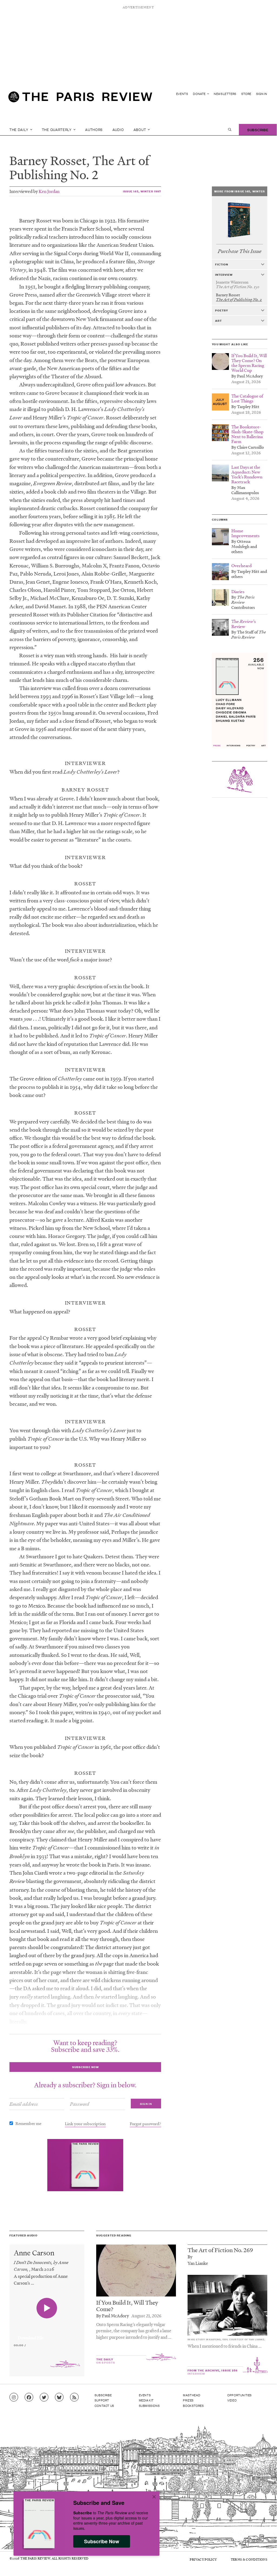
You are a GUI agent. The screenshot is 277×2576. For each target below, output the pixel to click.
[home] (80, 99)
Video (232, 2400)
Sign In (262, 94)
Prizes (188, 2400)
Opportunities (240, 2395)
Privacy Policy (203, 2559)
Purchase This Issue (240, 251)
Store (246, 94)
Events (182, 94)
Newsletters (225, 94)
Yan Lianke (198, 2263)
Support (102, 2400)
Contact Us (104, 2406)
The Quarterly (57, 129)
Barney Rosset (48, 160)
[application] (47, 2335)
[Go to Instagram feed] (14, 2397)
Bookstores (193, 2406)
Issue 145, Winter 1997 (142, 191)
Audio (118, 129)
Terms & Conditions (249, 2559)
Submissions (149, 2406)
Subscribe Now (102, 2541)
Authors (94, 129)
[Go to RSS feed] (74, 2397)
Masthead (192, 2395)
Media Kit (146, 2400)
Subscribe (258, 129)
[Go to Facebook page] (29, 2397)
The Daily (19, 129)
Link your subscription (85, 2124)
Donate (200, 94)
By (190, 2257)
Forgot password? (145, 2124)
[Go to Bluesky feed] (59, 2397)
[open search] (230, 130)
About (140, 129)
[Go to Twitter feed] (44, 2397)
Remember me (28, 2123)
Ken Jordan (49, 191)
